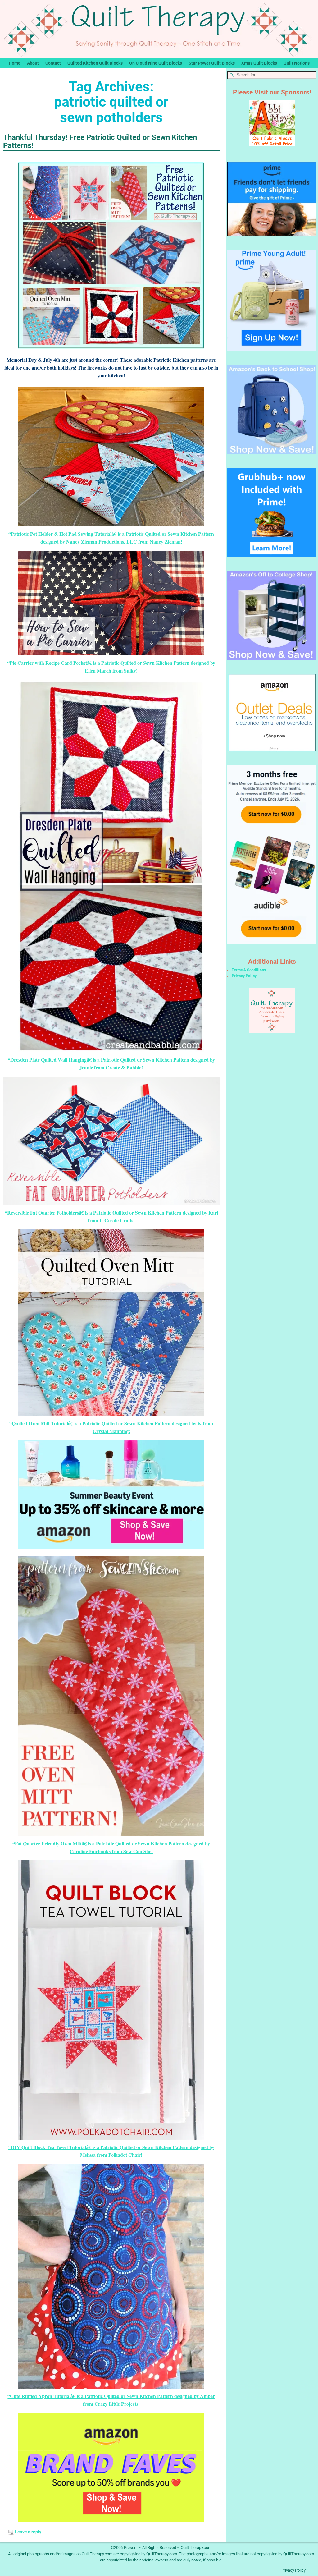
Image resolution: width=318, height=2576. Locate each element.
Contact (53, 63)
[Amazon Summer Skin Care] (111, 1495)
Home (15, 63)
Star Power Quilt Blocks (212, 63)
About (33, 63)
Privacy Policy (244, 976)
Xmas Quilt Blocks (259, 63)
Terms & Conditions (249, 970)
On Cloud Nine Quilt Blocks (156, 63)
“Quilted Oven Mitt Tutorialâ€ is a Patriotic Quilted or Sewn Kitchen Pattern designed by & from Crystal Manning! (111, 1427)
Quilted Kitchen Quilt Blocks (95, 63)
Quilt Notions (297, 63)
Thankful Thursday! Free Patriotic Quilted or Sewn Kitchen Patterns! (100, 141)
